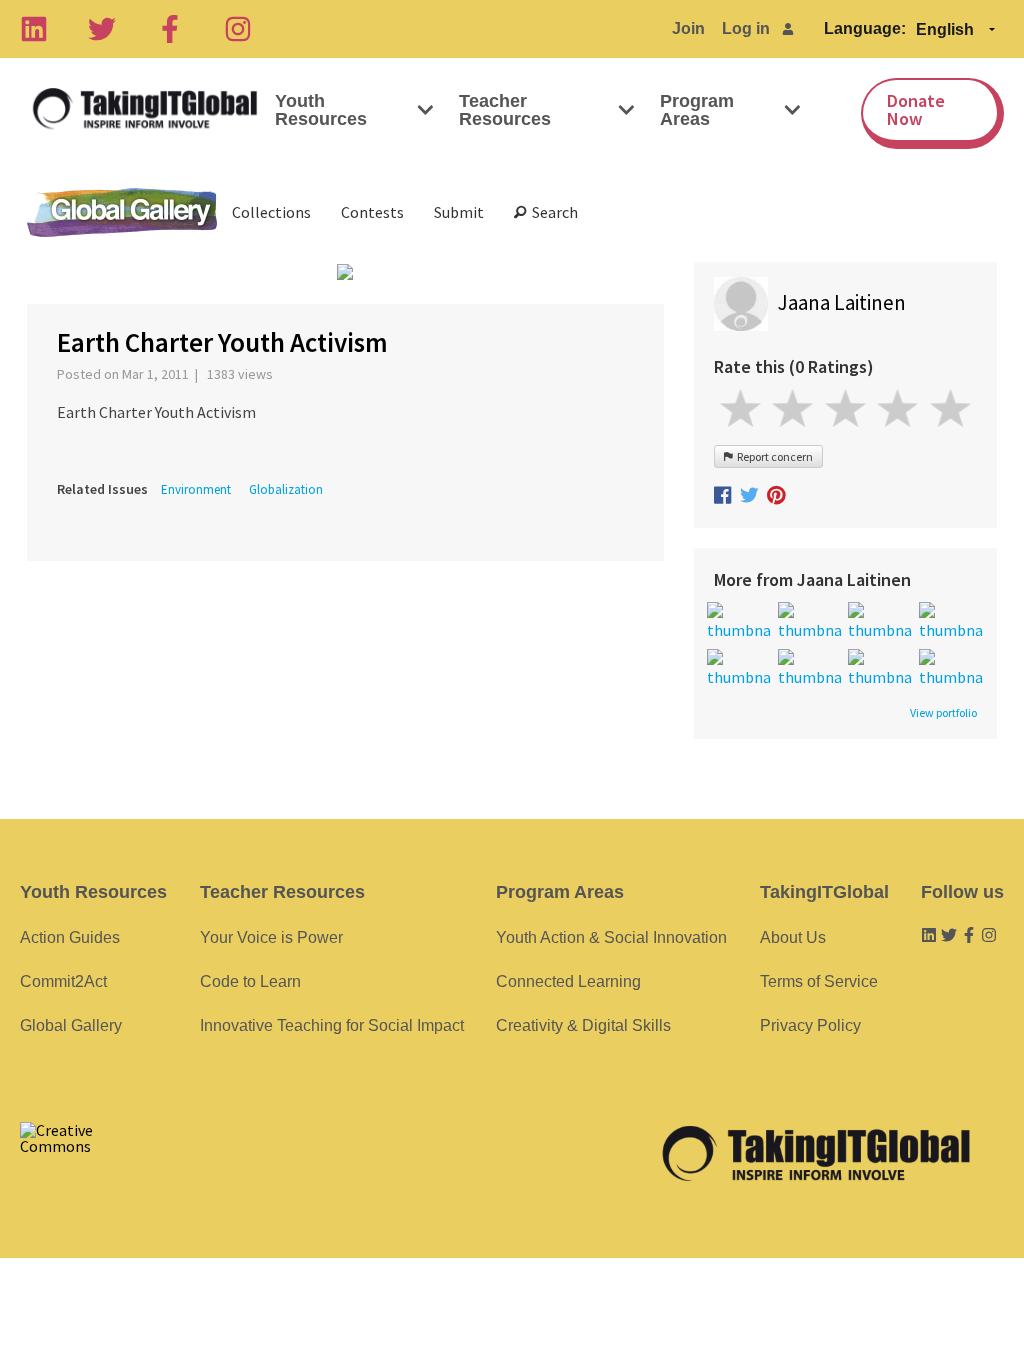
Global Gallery (122, 212)
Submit (459, 212)
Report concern (773, 456)
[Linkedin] (34, 29)
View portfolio (943, 713)
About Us (793, 937)
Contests (372, 212)
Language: (865, 28)
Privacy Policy (810, 1025)
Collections (271, 212)
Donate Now (916, 109)
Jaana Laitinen (842, 302)
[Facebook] (170, 29)
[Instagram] (238, 29)
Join (688, 28)
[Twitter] (102, 29)
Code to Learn (250, 981)
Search (552, 212)
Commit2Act (63, 981)
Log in (746, 28)
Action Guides (70, 937)
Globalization (286, 489)
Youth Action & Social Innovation (611, 937)
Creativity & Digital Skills (583, 1025)
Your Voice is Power (271, 937)
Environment (196, 489)
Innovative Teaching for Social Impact (332, 1025)
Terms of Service (819, 981)
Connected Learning (568, 981)
